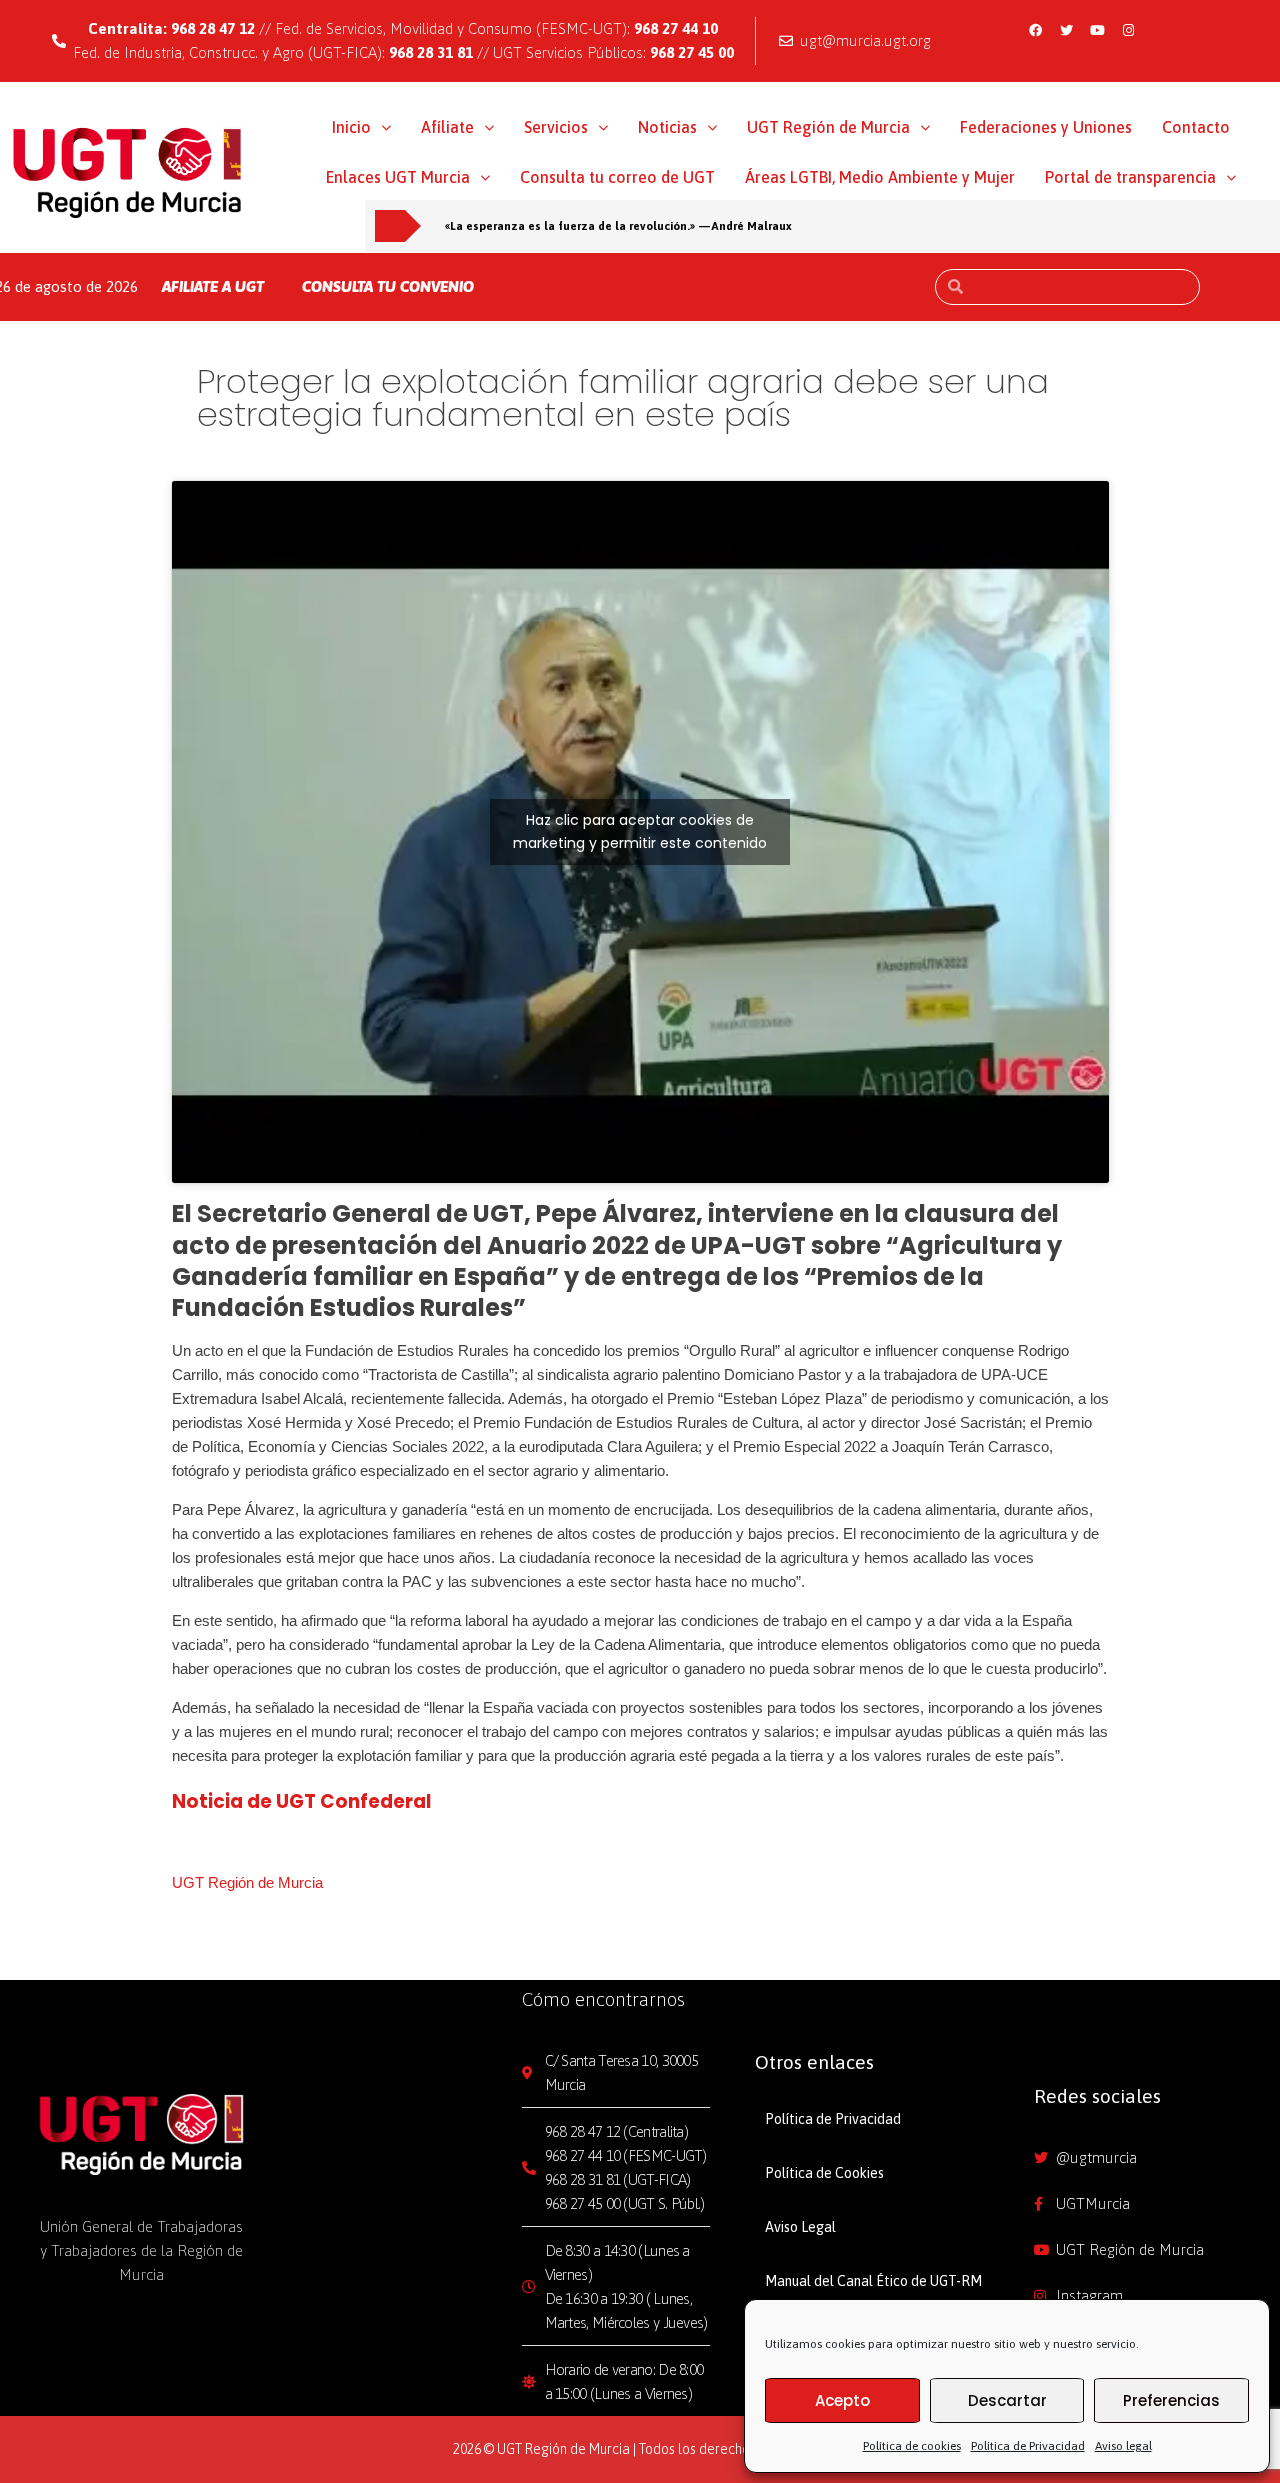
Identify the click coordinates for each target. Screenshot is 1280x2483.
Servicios (556, 127)
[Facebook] (1036, 30)
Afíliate (447, 127)
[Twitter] (1067, 30)
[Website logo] (128, 172)
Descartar (1007, 2400)
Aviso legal (1123, 2446)
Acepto (842, 2400)
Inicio (351, 127)
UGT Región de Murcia (828, 127)
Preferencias (1171, 2400)
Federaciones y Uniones (1046, 127)
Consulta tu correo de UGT (617, 177)
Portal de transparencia (1130, 177)
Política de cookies (912, 2446)
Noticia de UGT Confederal (301, 1801)
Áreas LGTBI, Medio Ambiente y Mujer (880, 177)
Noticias (667, 127)
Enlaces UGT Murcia (398, 177)
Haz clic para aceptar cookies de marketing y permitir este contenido (640, 831)
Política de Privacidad (1028, 2446)
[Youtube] (1098, 30)
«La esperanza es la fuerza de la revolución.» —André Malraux (618, 225)
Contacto (1196, 127)
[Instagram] (1129, 30)
